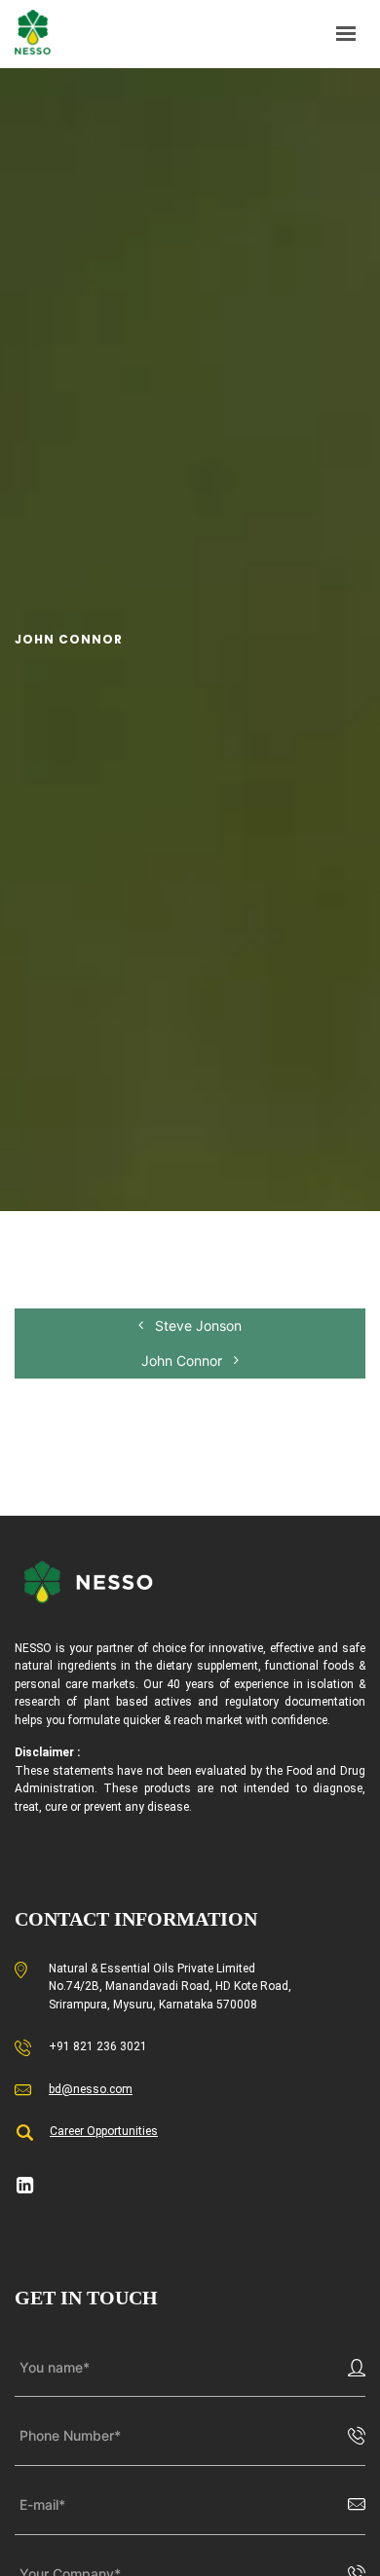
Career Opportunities (104, 2131)
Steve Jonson (196, 1325)
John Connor (184, 1361)
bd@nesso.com (91, 2089)
